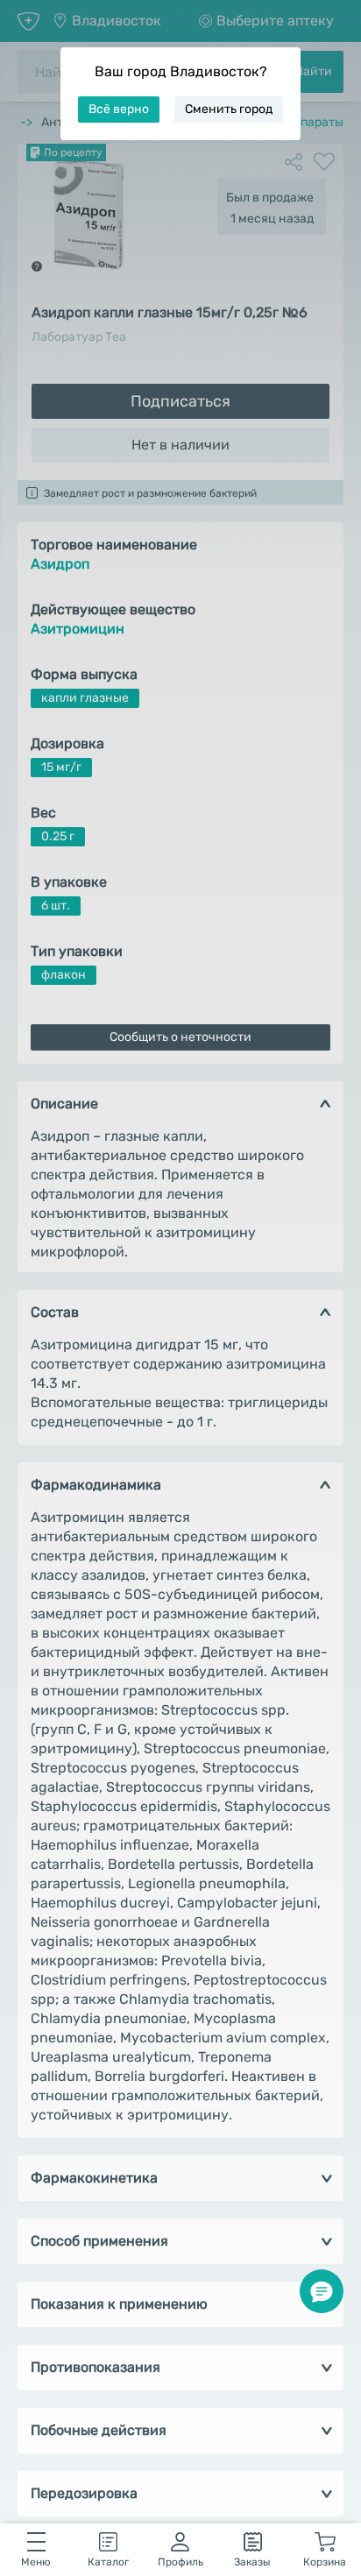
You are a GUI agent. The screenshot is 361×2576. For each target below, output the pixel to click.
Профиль (180, 2562)
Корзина (325, 2562)
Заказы (252, 2562)
